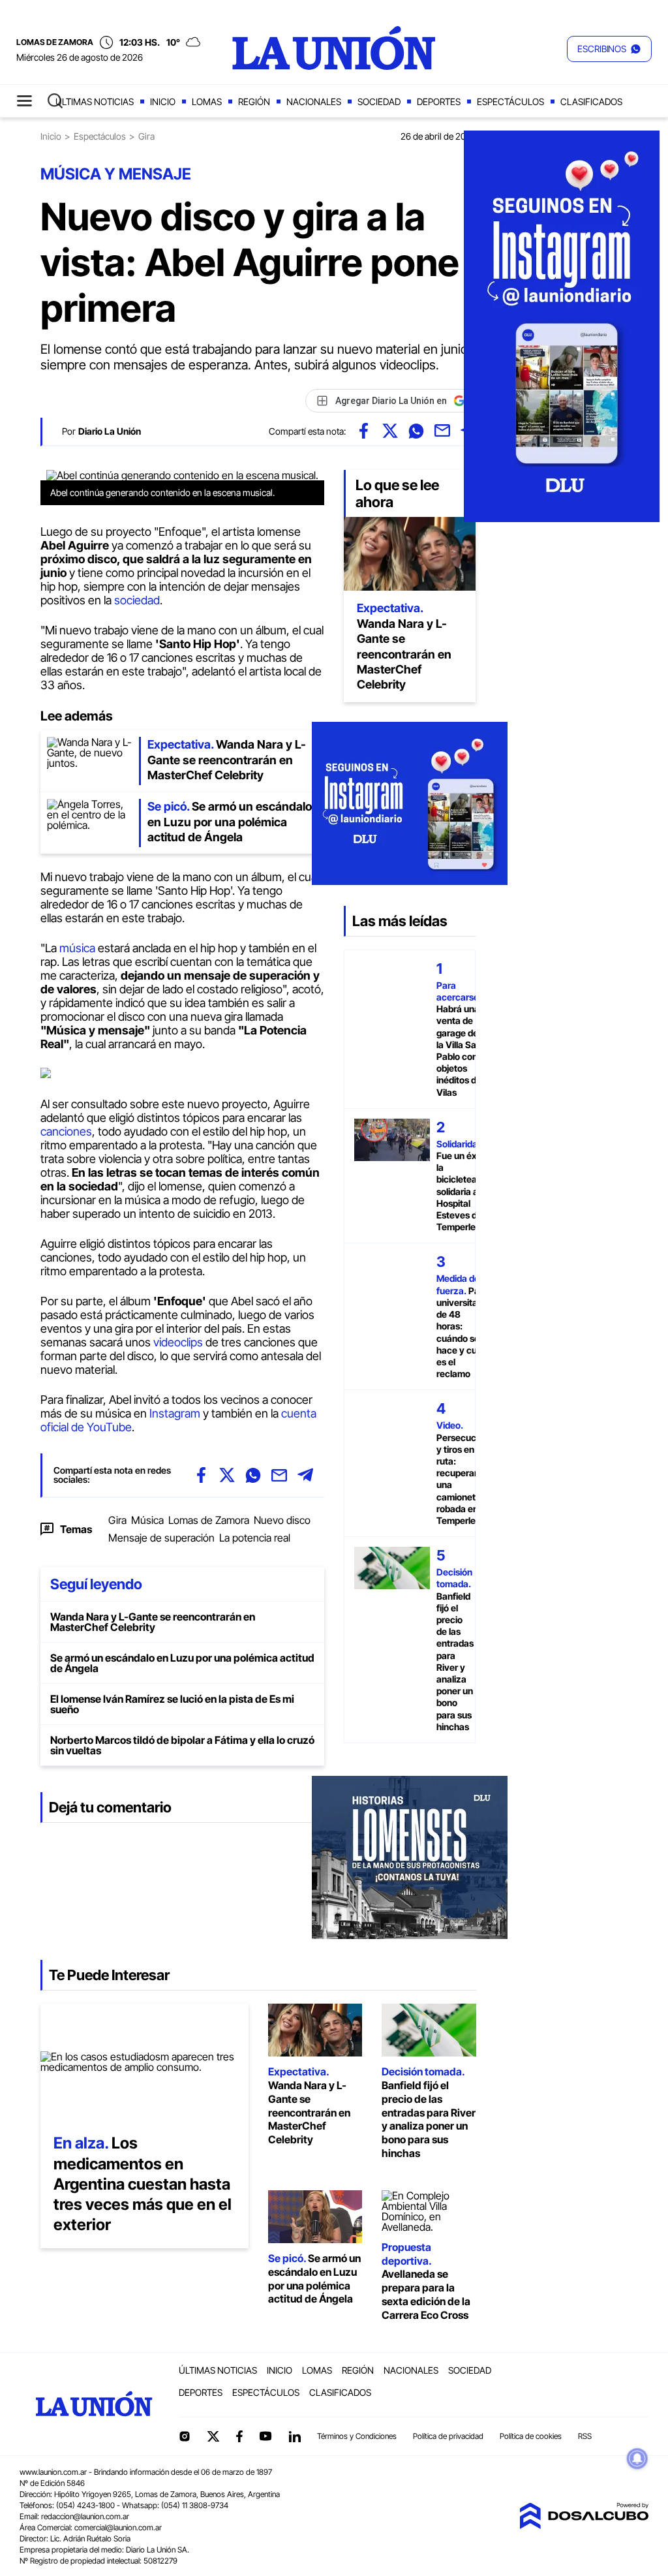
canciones (66, 1131)
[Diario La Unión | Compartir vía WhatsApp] (416, 431)
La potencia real (255, 1538)
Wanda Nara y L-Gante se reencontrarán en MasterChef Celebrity (153, 1622)
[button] (609, 49)
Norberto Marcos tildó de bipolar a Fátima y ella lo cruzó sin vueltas (182, 1745)
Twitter (213, 2436)
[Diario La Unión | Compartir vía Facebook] (364, 431)
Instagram (175, 1413)
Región (254, 101)
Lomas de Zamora (209, 1520)
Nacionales (314, 101)
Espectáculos (510, 101)
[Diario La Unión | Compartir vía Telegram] (305, 1475)
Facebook (239, 2436)
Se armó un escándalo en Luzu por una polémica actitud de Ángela (182, 1663)
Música (147, 1520)
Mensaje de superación (161, 1538)
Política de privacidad (448, 2436)
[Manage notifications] (637, 2459)
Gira (117, 1520)
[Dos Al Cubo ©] (584, 2525)
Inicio (163, 101)
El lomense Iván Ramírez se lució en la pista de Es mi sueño (172, 1704)
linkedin (294, 2436)
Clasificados (591, 101)
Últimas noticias (95, 101)
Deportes (439, 101)
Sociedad (379, 101)
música (77, 948)
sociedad (137, 600)
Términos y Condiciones (357, 2436)
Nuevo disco (282, 1520)
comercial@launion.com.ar (118, 2527)
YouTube (266, 2436)
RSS (585, 2436)
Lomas (207, 101)
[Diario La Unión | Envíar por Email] (442, 431)
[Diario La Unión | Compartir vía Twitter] (390, 431)
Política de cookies (531, 2436)
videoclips (178, 1342)
